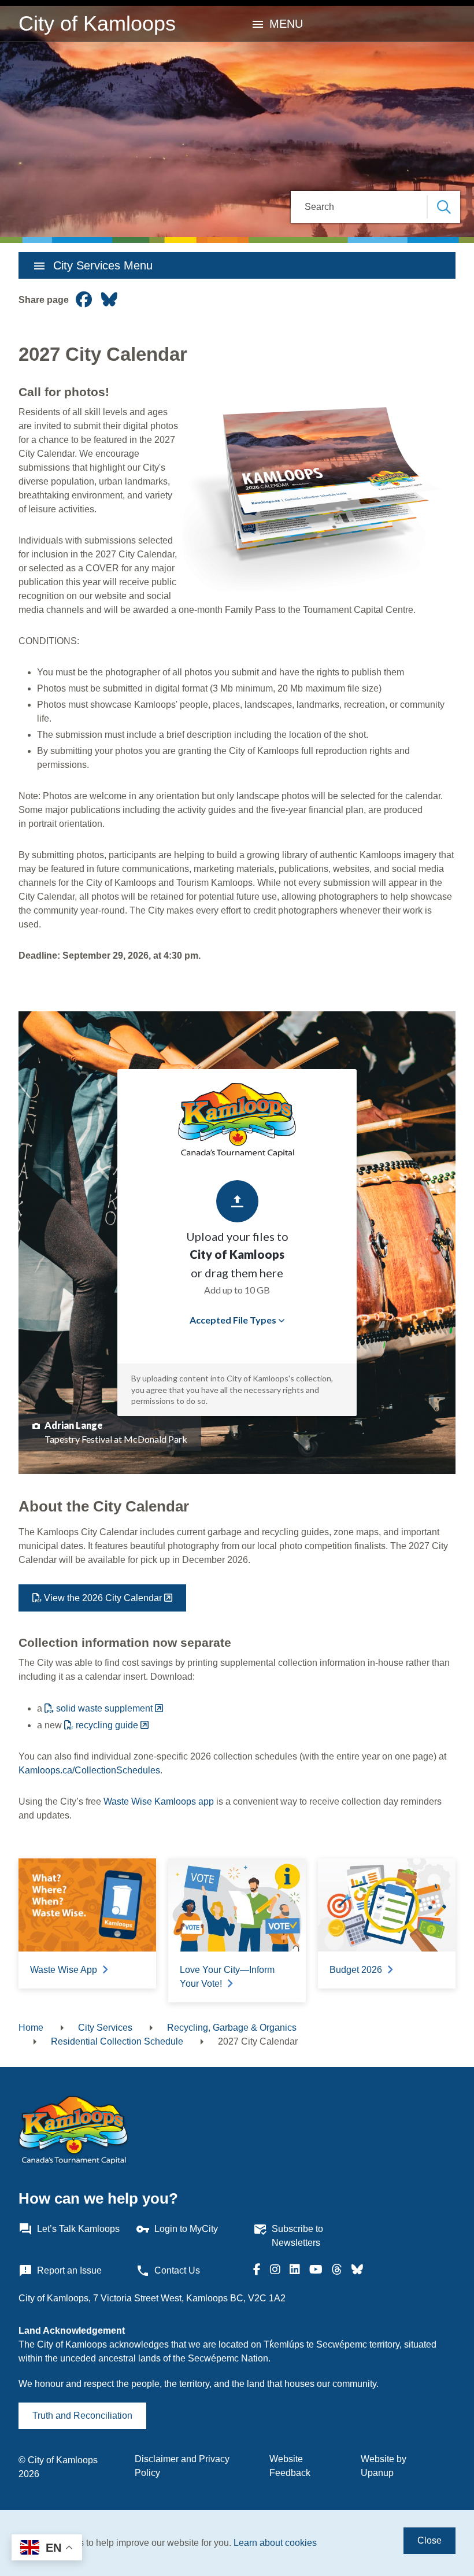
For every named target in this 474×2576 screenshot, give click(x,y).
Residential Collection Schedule (117, 2041)
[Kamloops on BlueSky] (357, 2271)
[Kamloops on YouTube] (316, 2271)
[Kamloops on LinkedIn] (295, 2271)
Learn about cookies (275, 2543)
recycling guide (107, 1725)
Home (31, 2028)
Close (429, 2540)
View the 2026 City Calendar (103, 1598)
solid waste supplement (104, 1708)
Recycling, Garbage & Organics (232, 2028)
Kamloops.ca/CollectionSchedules (89, 1770)
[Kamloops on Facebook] (257, 2271)
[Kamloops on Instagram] (275, 2271)
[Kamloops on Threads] (337, 2271)
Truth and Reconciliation (82, 2416)
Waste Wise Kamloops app (159, 1801)
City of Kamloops (97, 23)
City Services (105, 2028)
